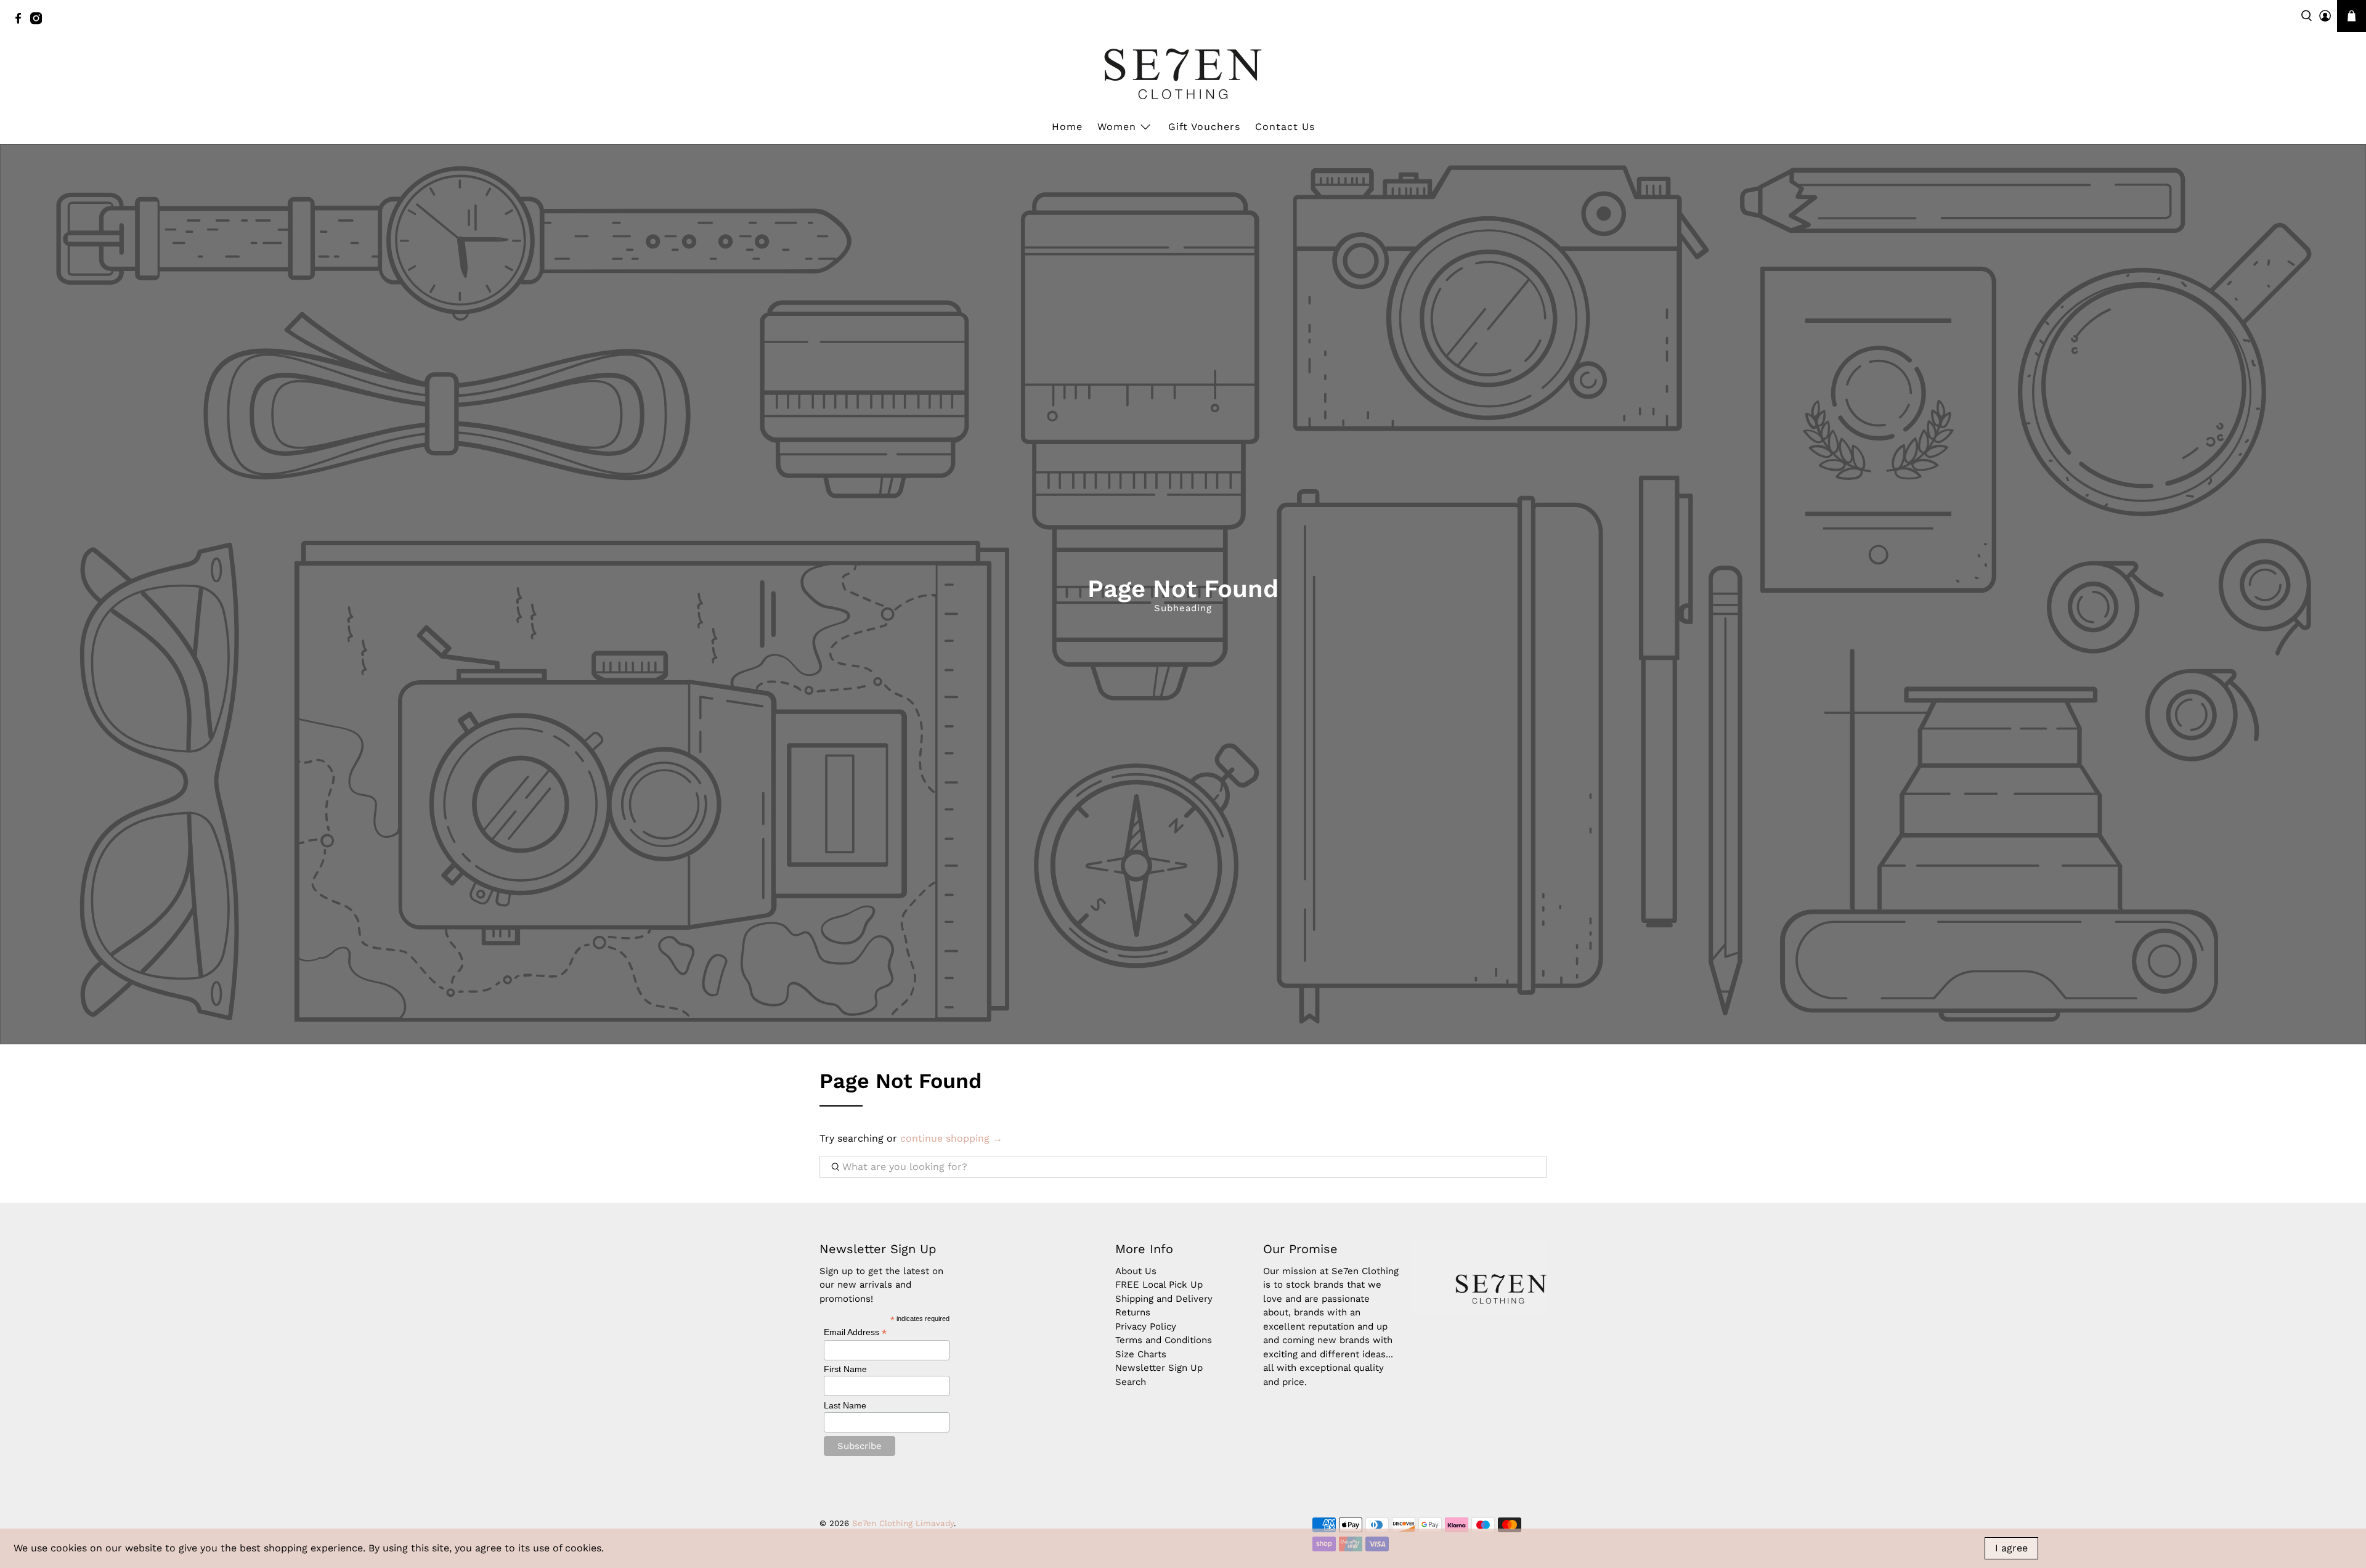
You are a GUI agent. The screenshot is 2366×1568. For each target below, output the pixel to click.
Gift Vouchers (1204, 127)
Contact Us (1285, 127)
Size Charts (1141, 1354)
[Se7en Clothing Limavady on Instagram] (39, 22)
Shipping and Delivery (1164, 1299)
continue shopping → (951, 1138)
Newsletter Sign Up (1159, 1368)
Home (1067, 127)
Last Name (845, 1405)
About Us (1136, 1271)
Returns (1133, 1312)
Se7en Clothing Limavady (903, 1523)
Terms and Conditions (1164, 1340)
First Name (845, 1369)
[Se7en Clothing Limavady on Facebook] (21, 22)
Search (1131, 1382)
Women (1117, 127)
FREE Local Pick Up (1159, 1285)
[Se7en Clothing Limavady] (1183, 74)
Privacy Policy (1146, 1326)
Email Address (855, 1332)
